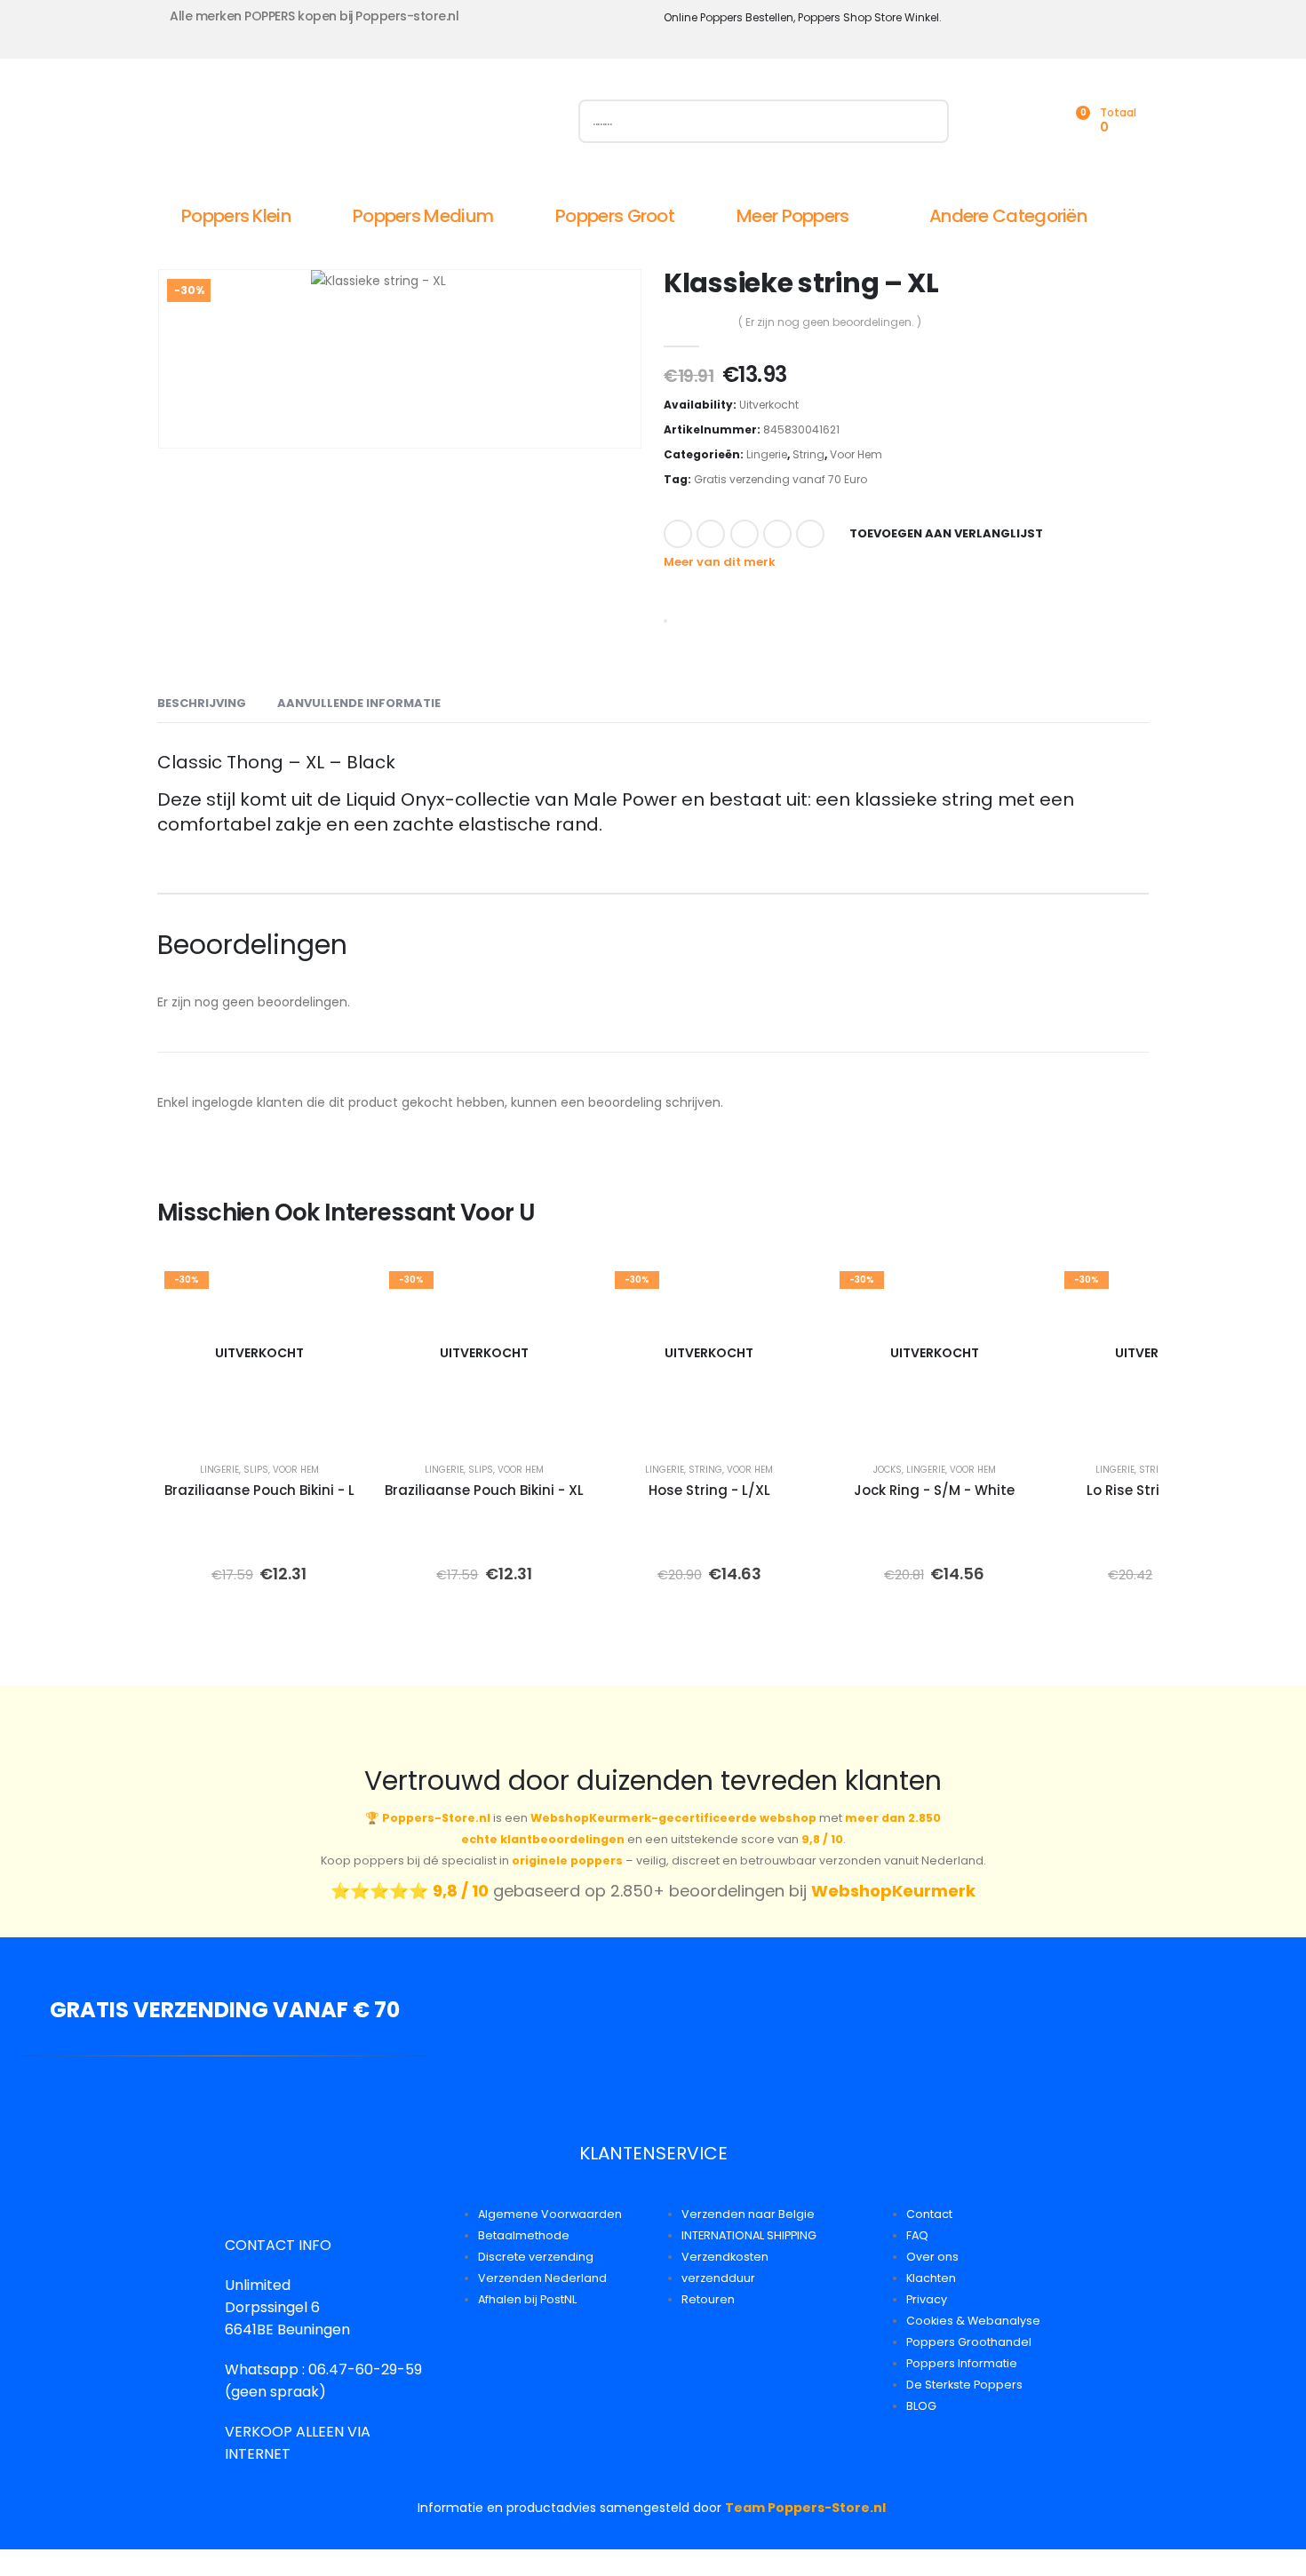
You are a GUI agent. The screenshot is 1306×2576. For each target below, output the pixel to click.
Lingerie (767, 454)
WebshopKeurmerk (893, 1891)
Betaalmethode (524, 2235)
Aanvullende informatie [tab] (359, 703)
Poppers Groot (615, 216)
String (808, 454)
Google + (777, 534)
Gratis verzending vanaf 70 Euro (780, 479)
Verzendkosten (725, 2257)
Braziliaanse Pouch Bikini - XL (484, 1490)
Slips (256, 1470)
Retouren (708, 2299)
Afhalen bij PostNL (527, 2299)
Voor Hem (856, 454)
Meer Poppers (793, 216)
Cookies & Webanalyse (973, 2321)
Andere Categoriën (1008, 216)
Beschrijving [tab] (202, 703)
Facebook (678, 534)
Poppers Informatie (962, 2363)
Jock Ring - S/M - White (934, 1490)
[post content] (259, 1353)
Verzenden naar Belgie (748, 2214)
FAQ (917, 2235)
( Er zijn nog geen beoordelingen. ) (830, 322)
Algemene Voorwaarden (550, 2214)
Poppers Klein (236, 216)
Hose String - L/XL (709, 1490)
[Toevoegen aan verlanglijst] (335, 1290)
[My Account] (996, 121)
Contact (929, 2214)
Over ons (932, 2257)
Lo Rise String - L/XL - (1159, 1490)
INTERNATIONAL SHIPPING (749, 2235)
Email (810, 534)
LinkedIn (745, 534)
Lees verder (272, 1423)
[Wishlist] (1035, 121)
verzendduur (718, 2278)
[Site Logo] (357, 125)
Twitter (711, 534)
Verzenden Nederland (542, 2278)
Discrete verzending (536, 2257)
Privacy (927, 2299)
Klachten (931, 2278)
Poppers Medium (423, 216)
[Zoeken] (927, 121)
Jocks (888, 1470)
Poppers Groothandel (969, 2342)
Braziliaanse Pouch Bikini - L (259, 1490)
